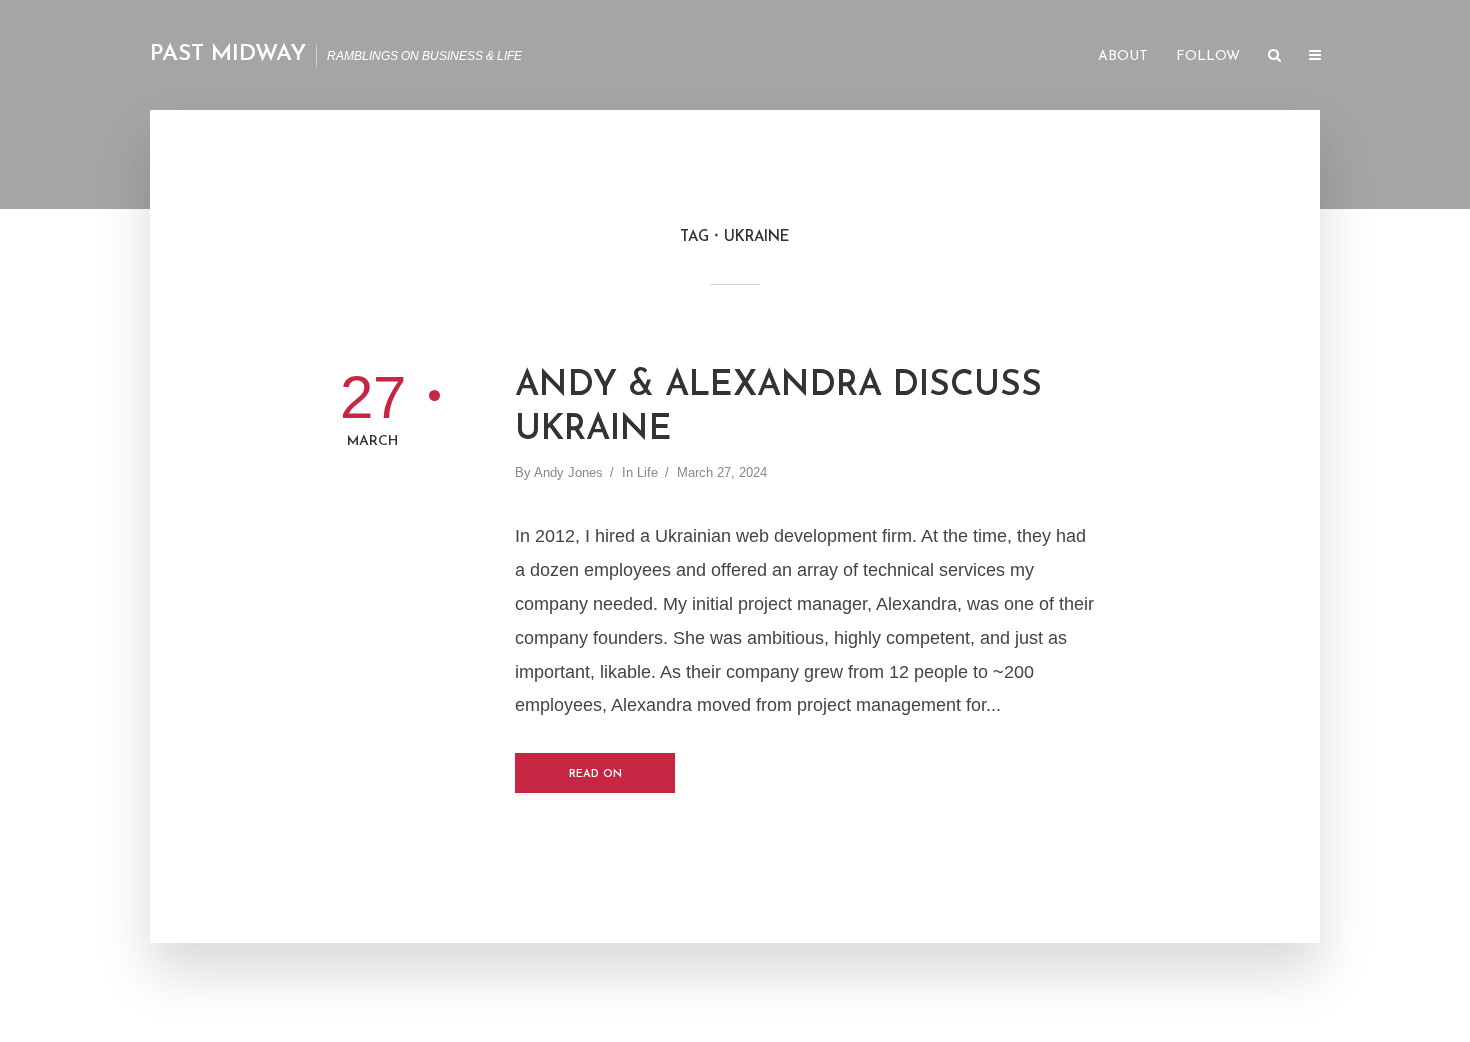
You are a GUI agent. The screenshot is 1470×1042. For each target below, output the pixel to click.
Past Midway (228, 54)
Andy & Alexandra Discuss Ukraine (778, 408)
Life (647, 472)
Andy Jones (568, 472)
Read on (595, 774)
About (1123, 56)
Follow (1208, 56)
